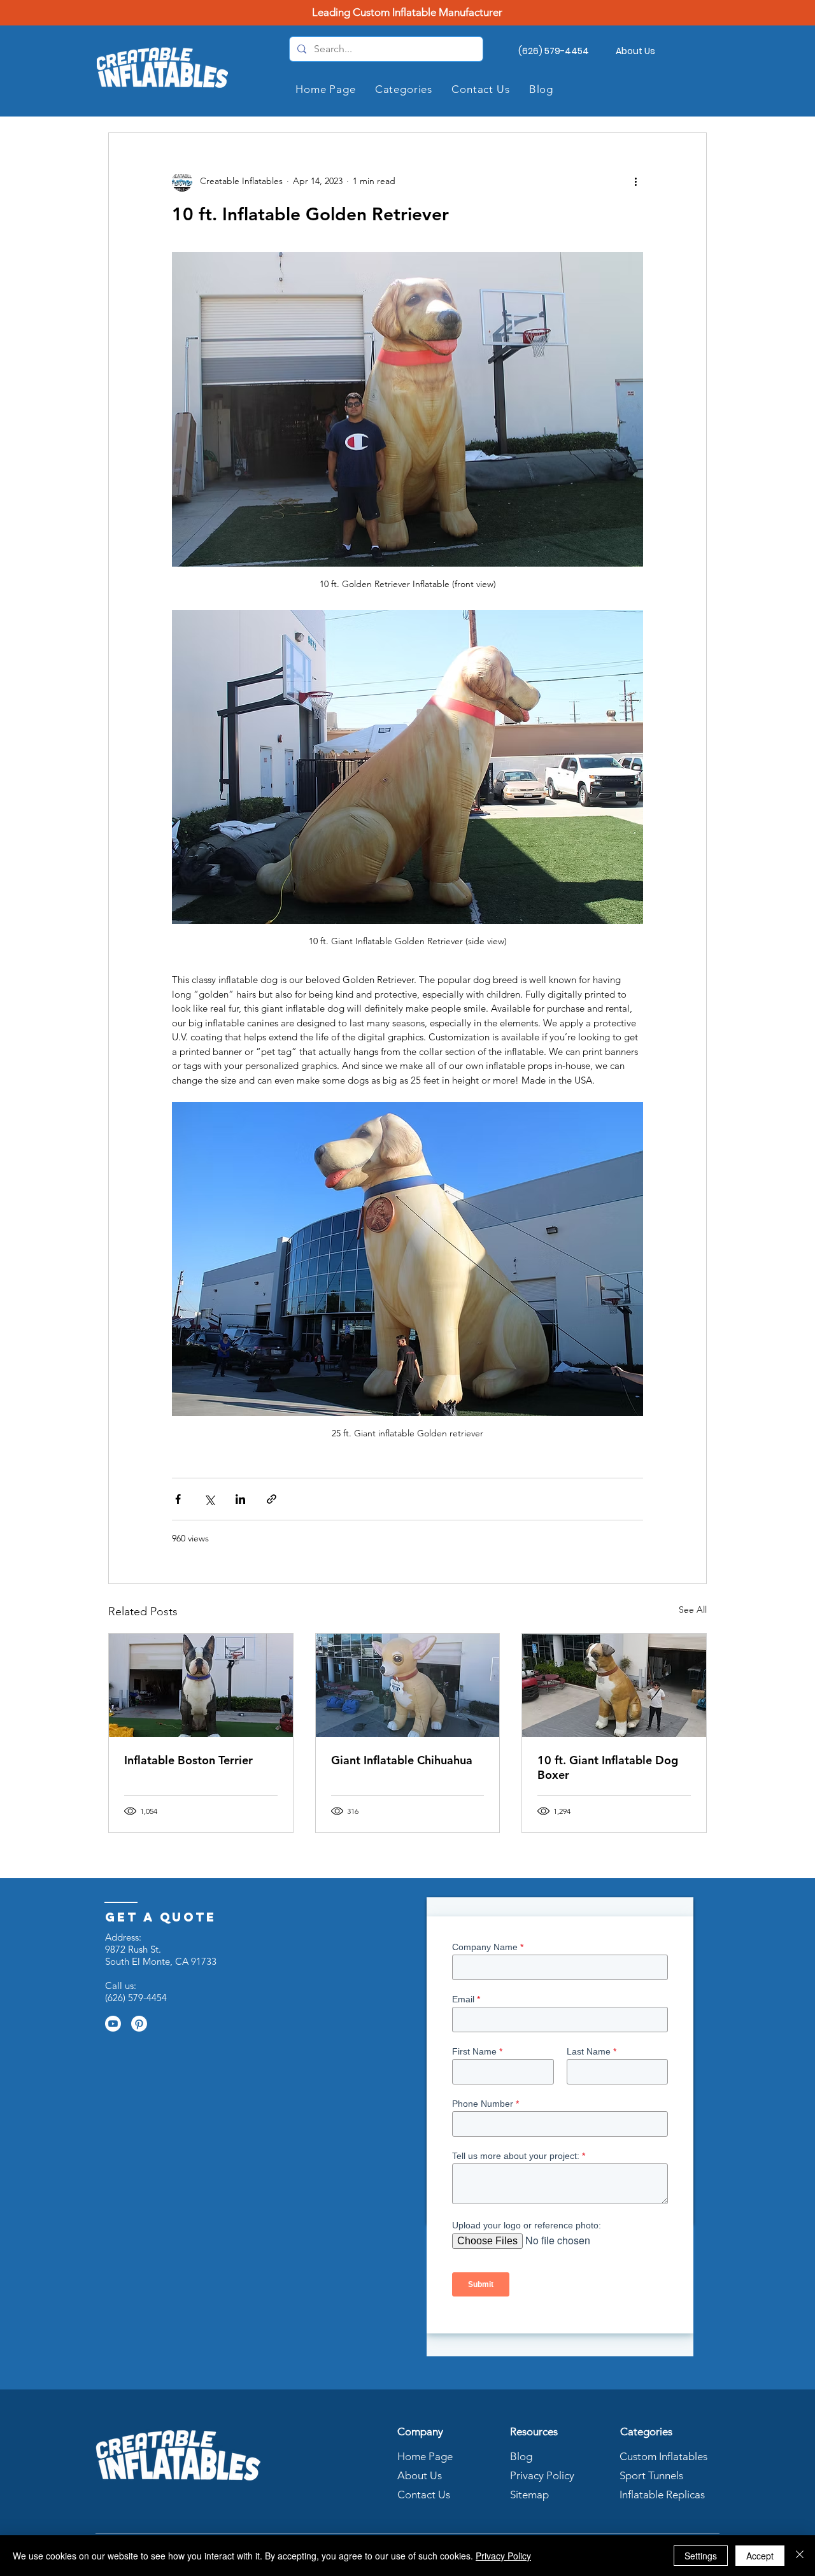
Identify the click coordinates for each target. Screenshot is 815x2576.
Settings (701, 2556)
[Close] (800, 2556)
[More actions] (635, 181)
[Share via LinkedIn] (240, 1499)
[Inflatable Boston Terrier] (201, 1685)
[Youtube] (113, 2024)
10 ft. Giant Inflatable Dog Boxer (608, 1767)
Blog (521, 2456)
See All (693, 1610)
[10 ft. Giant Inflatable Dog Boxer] (614, 1685)
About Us (420, 2475)
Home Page (425, 2456)
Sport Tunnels (651, 2475)
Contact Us (424, 2495)
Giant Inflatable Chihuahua (402, 1760)
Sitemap (529, 2495)
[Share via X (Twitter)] (209, 1499)
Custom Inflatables (663, 2456)
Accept (760, 2556)
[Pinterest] (139, 2024)
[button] (404, 89)
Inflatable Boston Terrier (188, 1760)
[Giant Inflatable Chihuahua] (408, 1685)
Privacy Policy (541, 2475)
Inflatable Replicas (662, 2495)
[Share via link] (272, 1499)
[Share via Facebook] (178, 1499)
